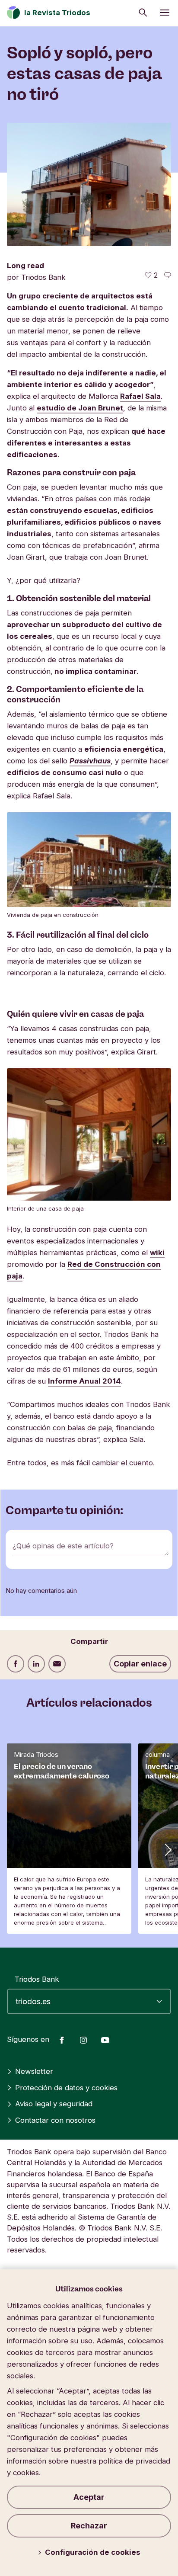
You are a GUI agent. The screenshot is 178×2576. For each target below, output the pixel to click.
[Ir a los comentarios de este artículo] (168, 275)
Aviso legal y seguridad (54, 2104)
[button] (167, 1849)
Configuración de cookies (93, 2552)
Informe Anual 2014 (84, 1381)
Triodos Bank (37, 1979)
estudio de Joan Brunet (80, 408)
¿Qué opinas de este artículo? (63, 1546)
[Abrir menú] (165, 13)
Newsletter (34, 2071)
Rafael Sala (140, 396)
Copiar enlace (140, 1664)
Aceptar (89, 2497)
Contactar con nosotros (55, 2120)
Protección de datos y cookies (66, 2088)
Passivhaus (90, 761)
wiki (157, 1253)
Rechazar (89, 2526)
